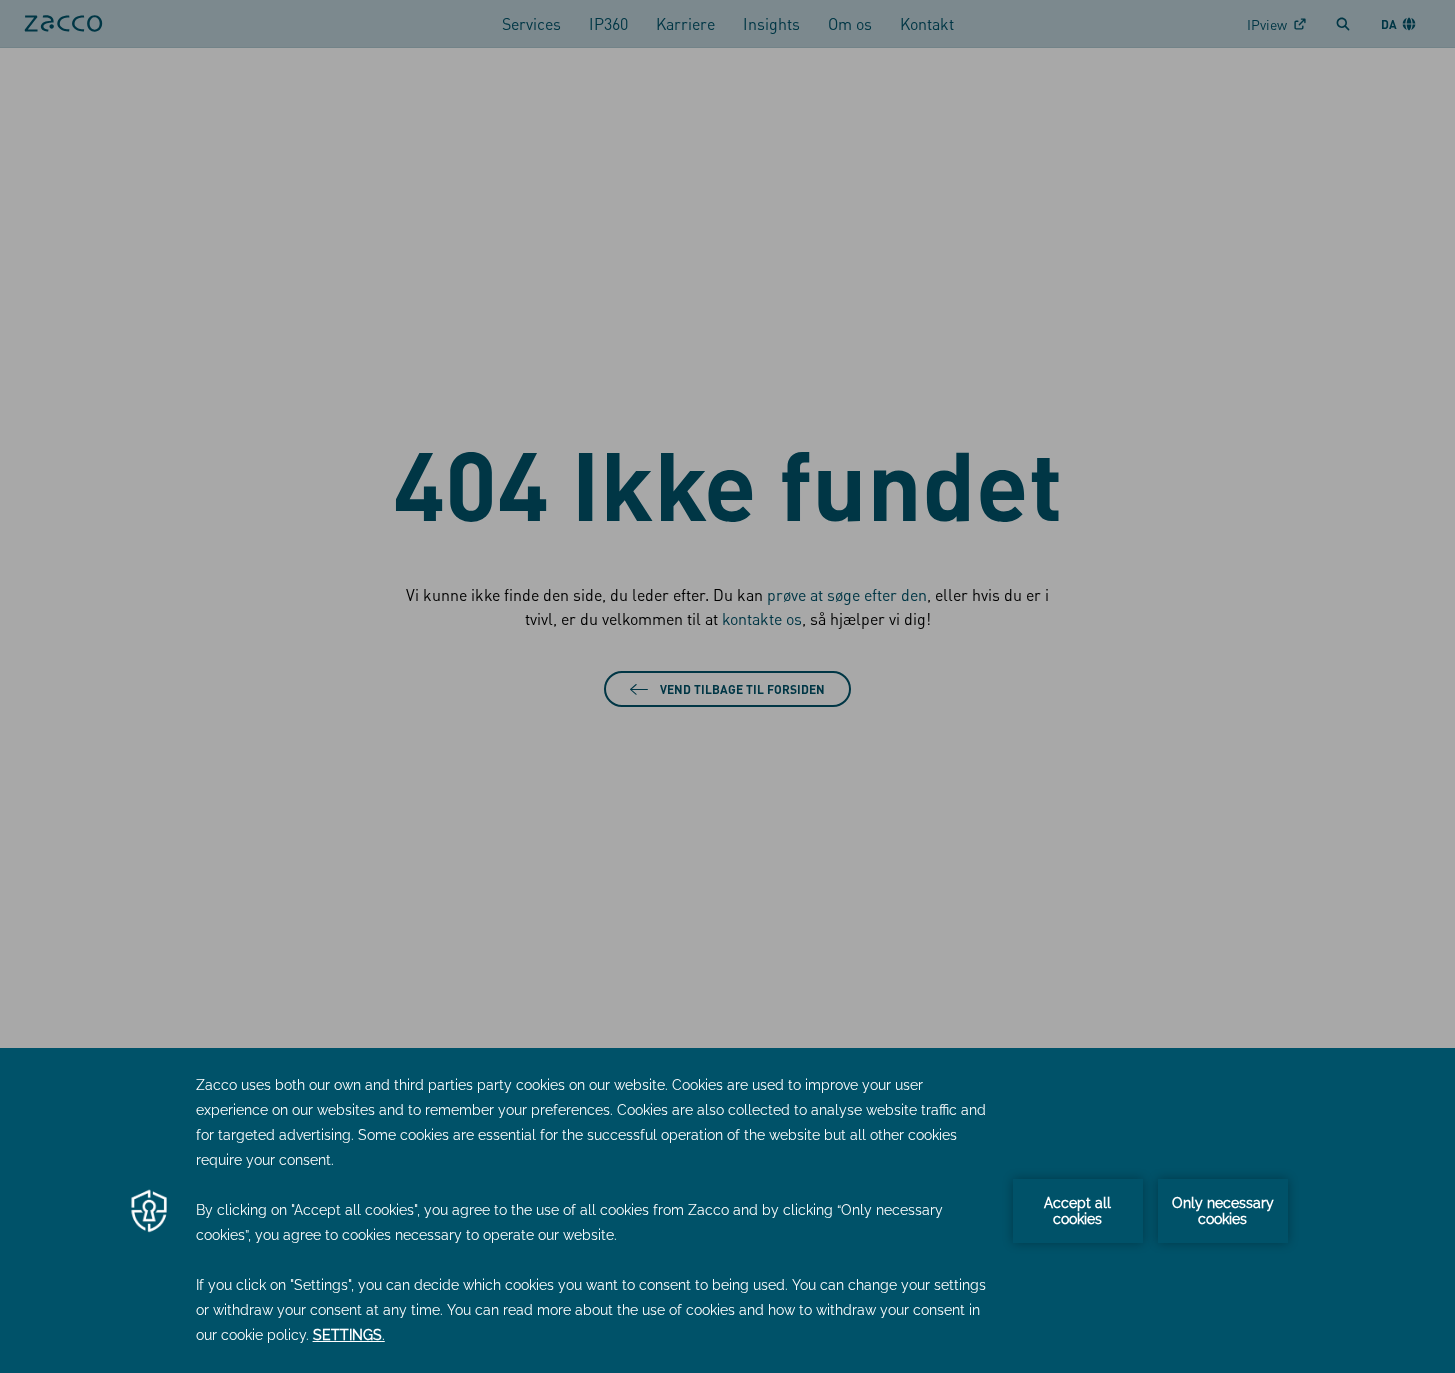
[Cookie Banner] (727, 1210)
